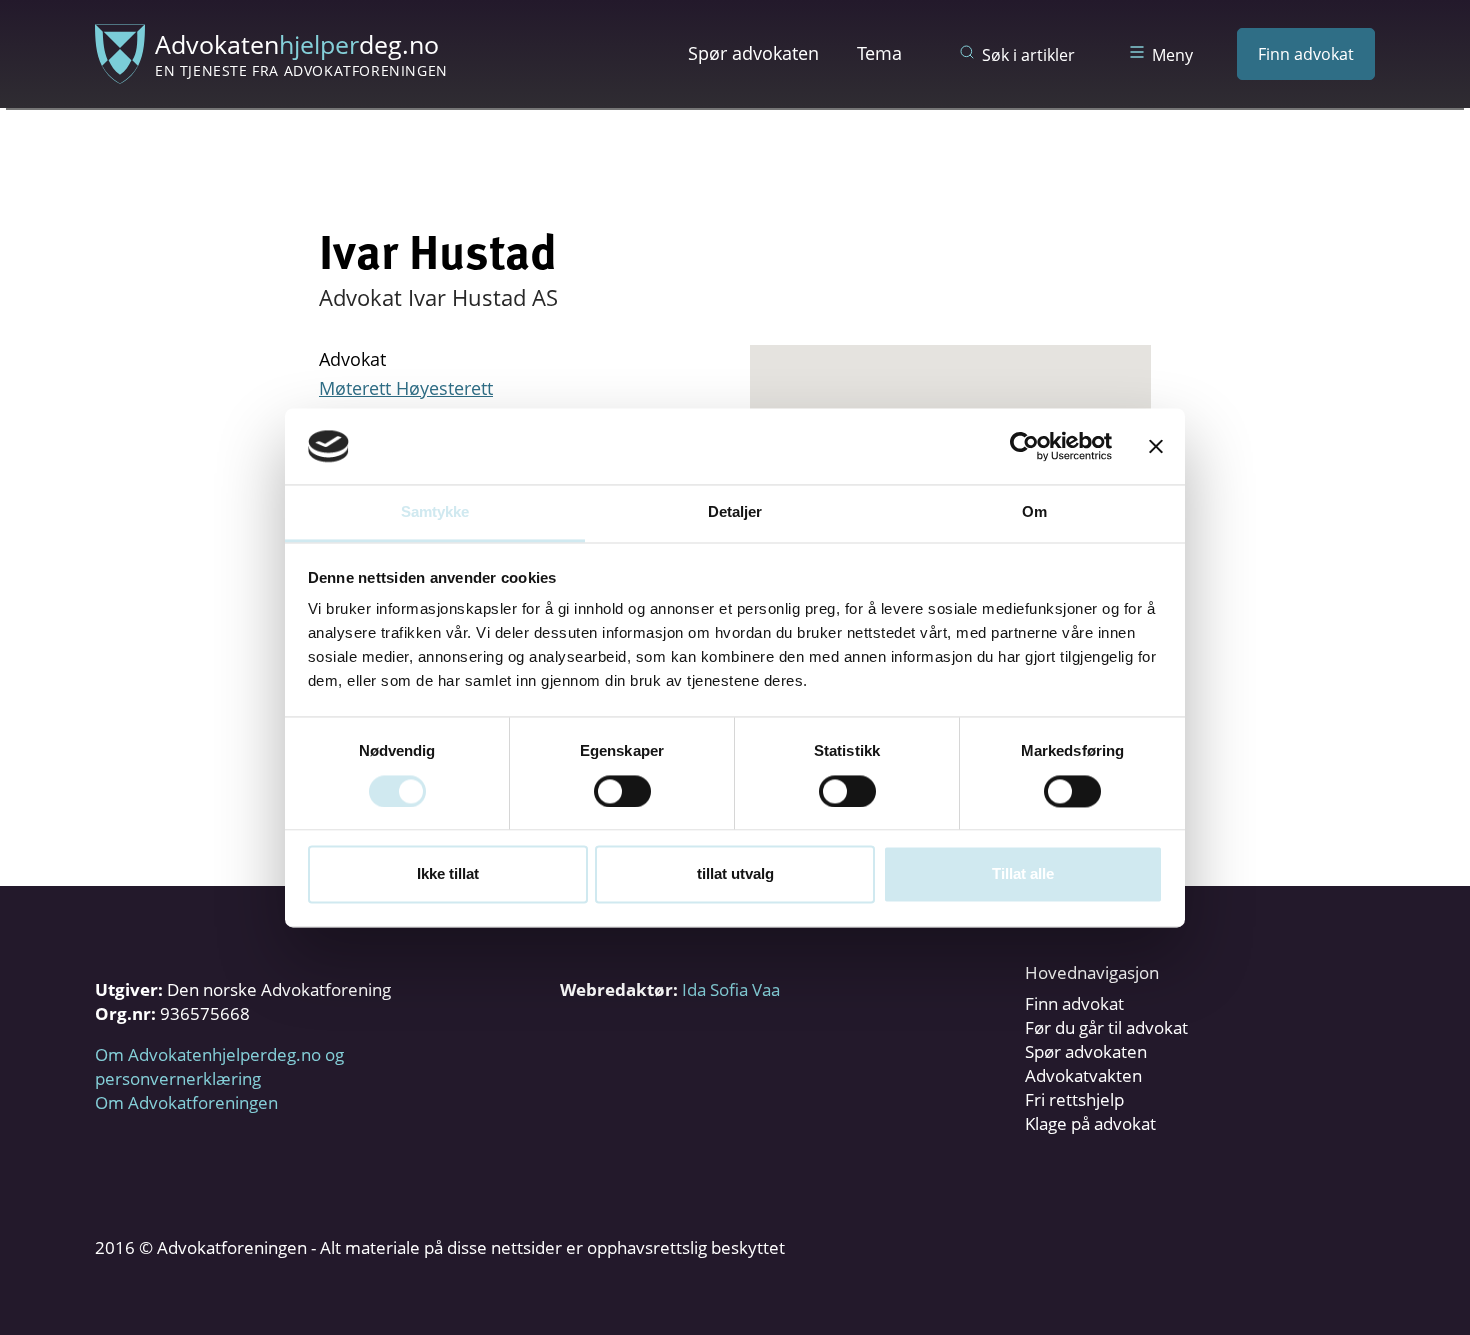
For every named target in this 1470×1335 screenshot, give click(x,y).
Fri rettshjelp (1074, 1099)
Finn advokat (1306, 54)
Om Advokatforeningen (186, 1102)
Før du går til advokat (1106, 1027)
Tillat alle (1023, 874)
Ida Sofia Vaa (731, 989)
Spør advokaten (753, 53)
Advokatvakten (1083, 1075)
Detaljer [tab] (735, 512)
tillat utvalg (735, 874)
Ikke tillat (448, 874)
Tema (879, 53)
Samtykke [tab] (435, 512)
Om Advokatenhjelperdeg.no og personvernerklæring (219, 1066)
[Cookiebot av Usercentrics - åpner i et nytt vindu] (1024, 446)
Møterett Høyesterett (406, 388)
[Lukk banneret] (1156, 446)
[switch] (622, 791)
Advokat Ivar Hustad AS (438, 297)
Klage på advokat (1090, 1123)
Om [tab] (1034, 512)
